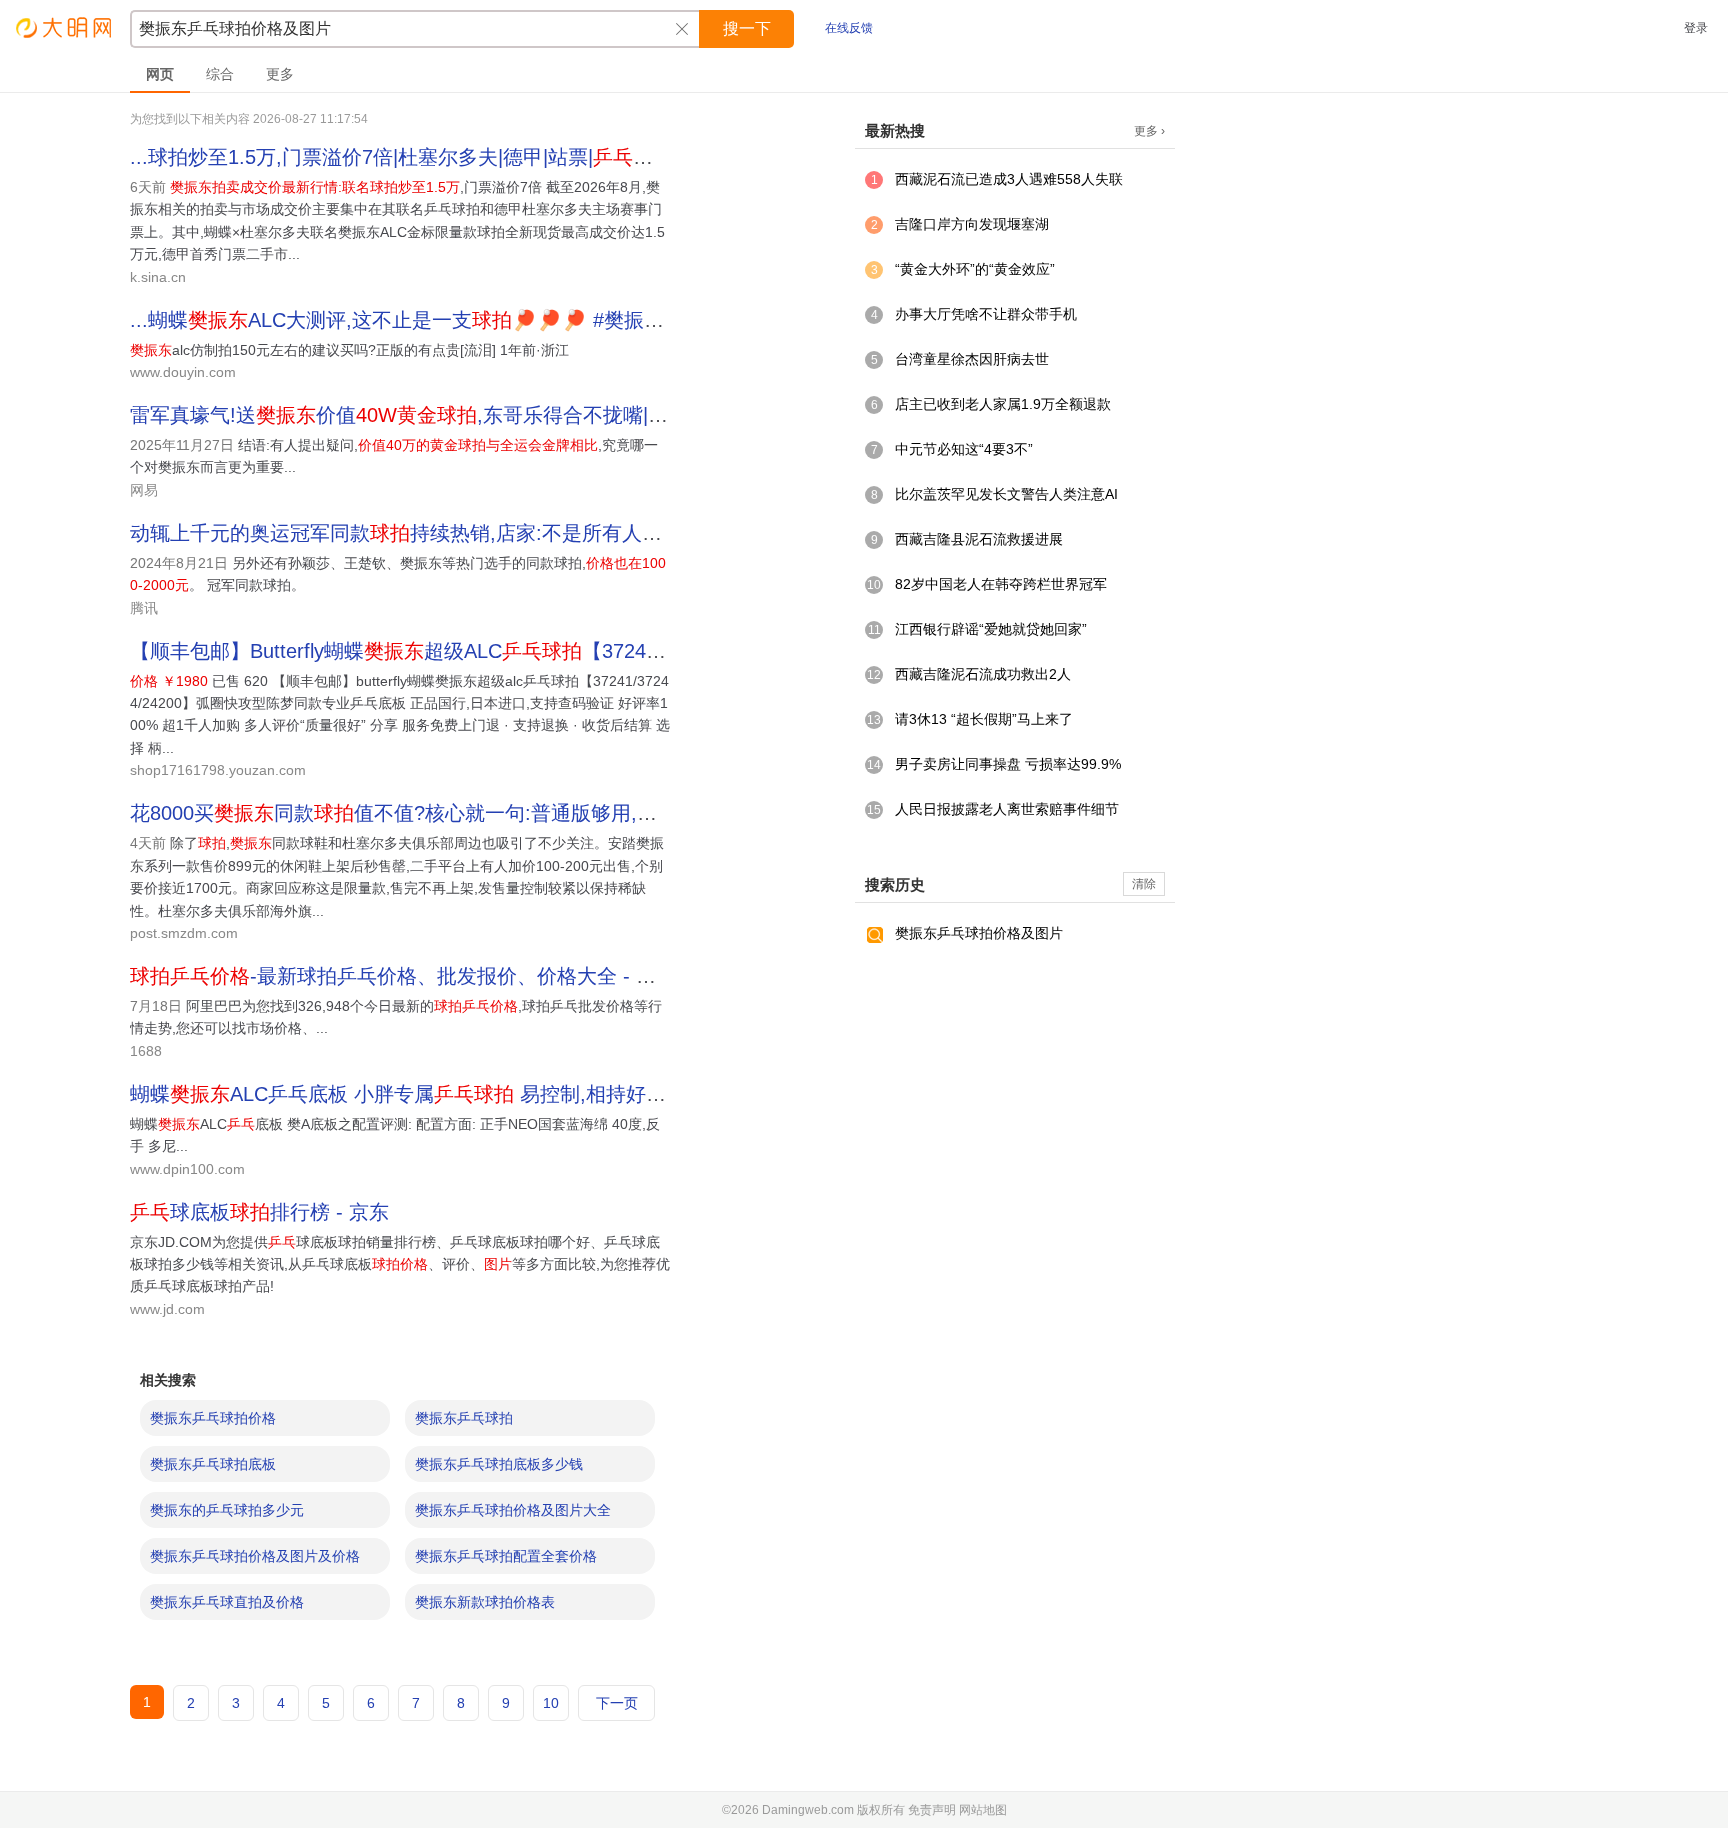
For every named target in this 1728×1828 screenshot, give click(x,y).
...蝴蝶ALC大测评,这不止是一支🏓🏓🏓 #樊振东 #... (414, 320)
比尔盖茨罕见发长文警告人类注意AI (1006, 494)
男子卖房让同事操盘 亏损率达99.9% (1008, 764)
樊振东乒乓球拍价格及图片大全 (513, 1510)
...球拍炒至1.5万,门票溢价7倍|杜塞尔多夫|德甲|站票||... (413, 157)
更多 (280, 74)
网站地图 (983, 1810)
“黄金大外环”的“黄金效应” (975, 269)
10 (551, 1703)
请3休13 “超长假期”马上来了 (984, 719)
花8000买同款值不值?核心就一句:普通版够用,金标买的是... (442, 813)
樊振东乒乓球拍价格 (213, 1418)
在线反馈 (849, 28)
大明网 (65, 27)
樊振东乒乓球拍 (464, 1418)
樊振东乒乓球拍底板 (213, 1464)
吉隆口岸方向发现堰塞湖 (972, 224)
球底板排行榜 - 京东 (259, 1212)
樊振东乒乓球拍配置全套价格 (506, 1556)
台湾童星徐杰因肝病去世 (972, 359)
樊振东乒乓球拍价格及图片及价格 (255, 1556)
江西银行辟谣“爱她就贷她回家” (991, 629)
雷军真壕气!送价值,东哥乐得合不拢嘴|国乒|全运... (440, 415)
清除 (1144, 884)
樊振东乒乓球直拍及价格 (227, 1602)
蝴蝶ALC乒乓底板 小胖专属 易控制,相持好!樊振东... (430, 1094)
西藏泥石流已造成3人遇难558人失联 (1009, 179)
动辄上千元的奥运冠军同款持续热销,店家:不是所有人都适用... (425, 533)
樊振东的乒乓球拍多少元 (227, 1510)
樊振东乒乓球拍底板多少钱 (499, 1464)
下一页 (617, 1703)
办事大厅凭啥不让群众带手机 (986, 314)
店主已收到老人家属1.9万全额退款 (1003, 404)
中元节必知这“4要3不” (964, 449)
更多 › (1149, 131)
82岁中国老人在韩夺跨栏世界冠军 (1001, 584)
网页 (160, 74)
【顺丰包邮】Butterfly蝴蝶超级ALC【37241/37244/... (436, 651)
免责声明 (932, 1810)
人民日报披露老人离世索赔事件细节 (1007, 809)
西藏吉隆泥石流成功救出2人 (983, 674)
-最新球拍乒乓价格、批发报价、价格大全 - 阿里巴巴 (423, 976)
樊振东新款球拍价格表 (485, 1602)
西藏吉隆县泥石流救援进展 (979, 539)
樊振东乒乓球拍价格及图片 (979, 933)
